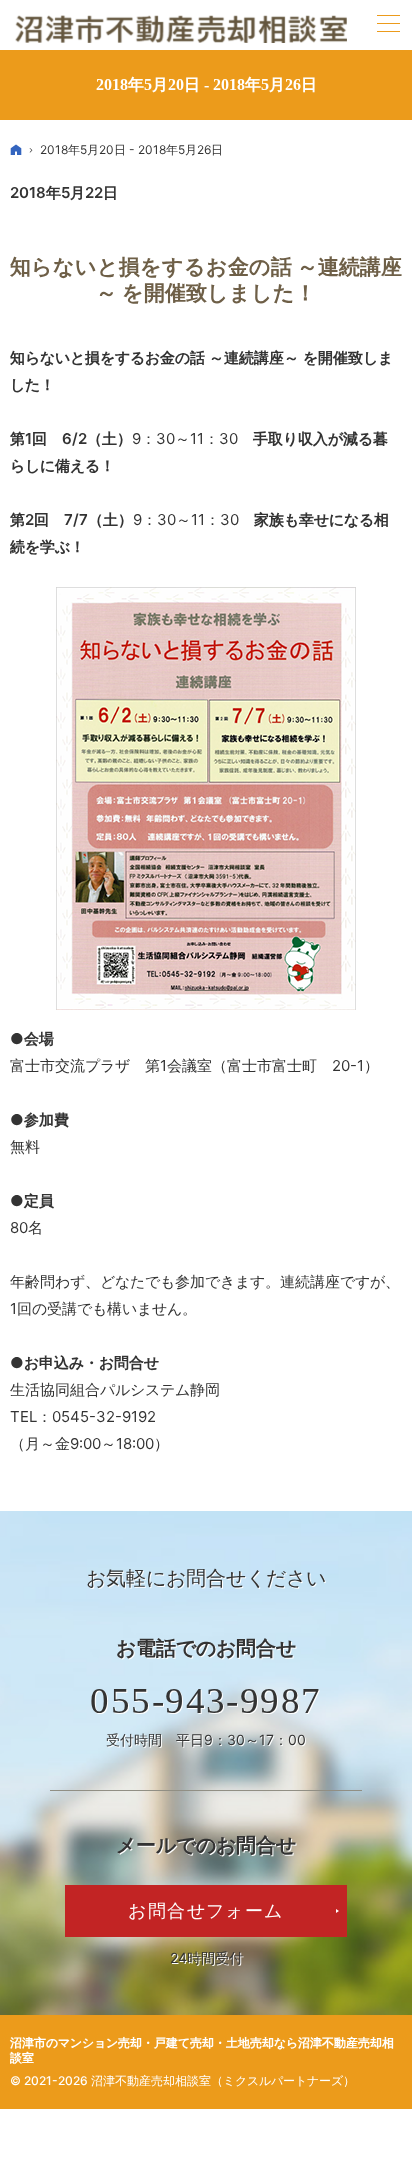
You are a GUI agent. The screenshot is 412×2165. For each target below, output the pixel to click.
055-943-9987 (206, 1700)
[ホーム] (16, 149)
